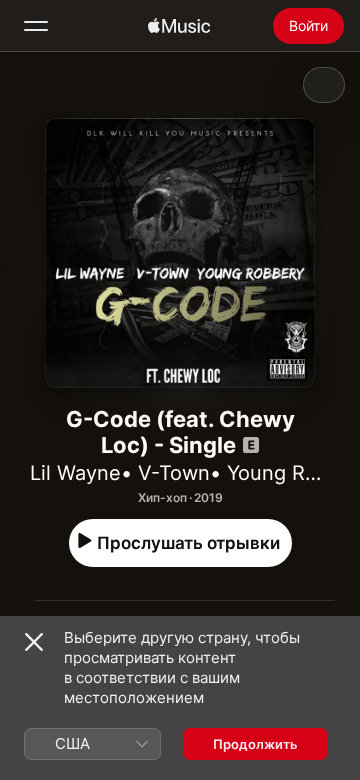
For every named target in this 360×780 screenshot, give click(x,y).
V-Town (174, 473)
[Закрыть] (34, 642)
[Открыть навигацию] (36, 26)
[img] (179, 26)
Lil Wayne (75, 473)
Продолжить (255, 744)
